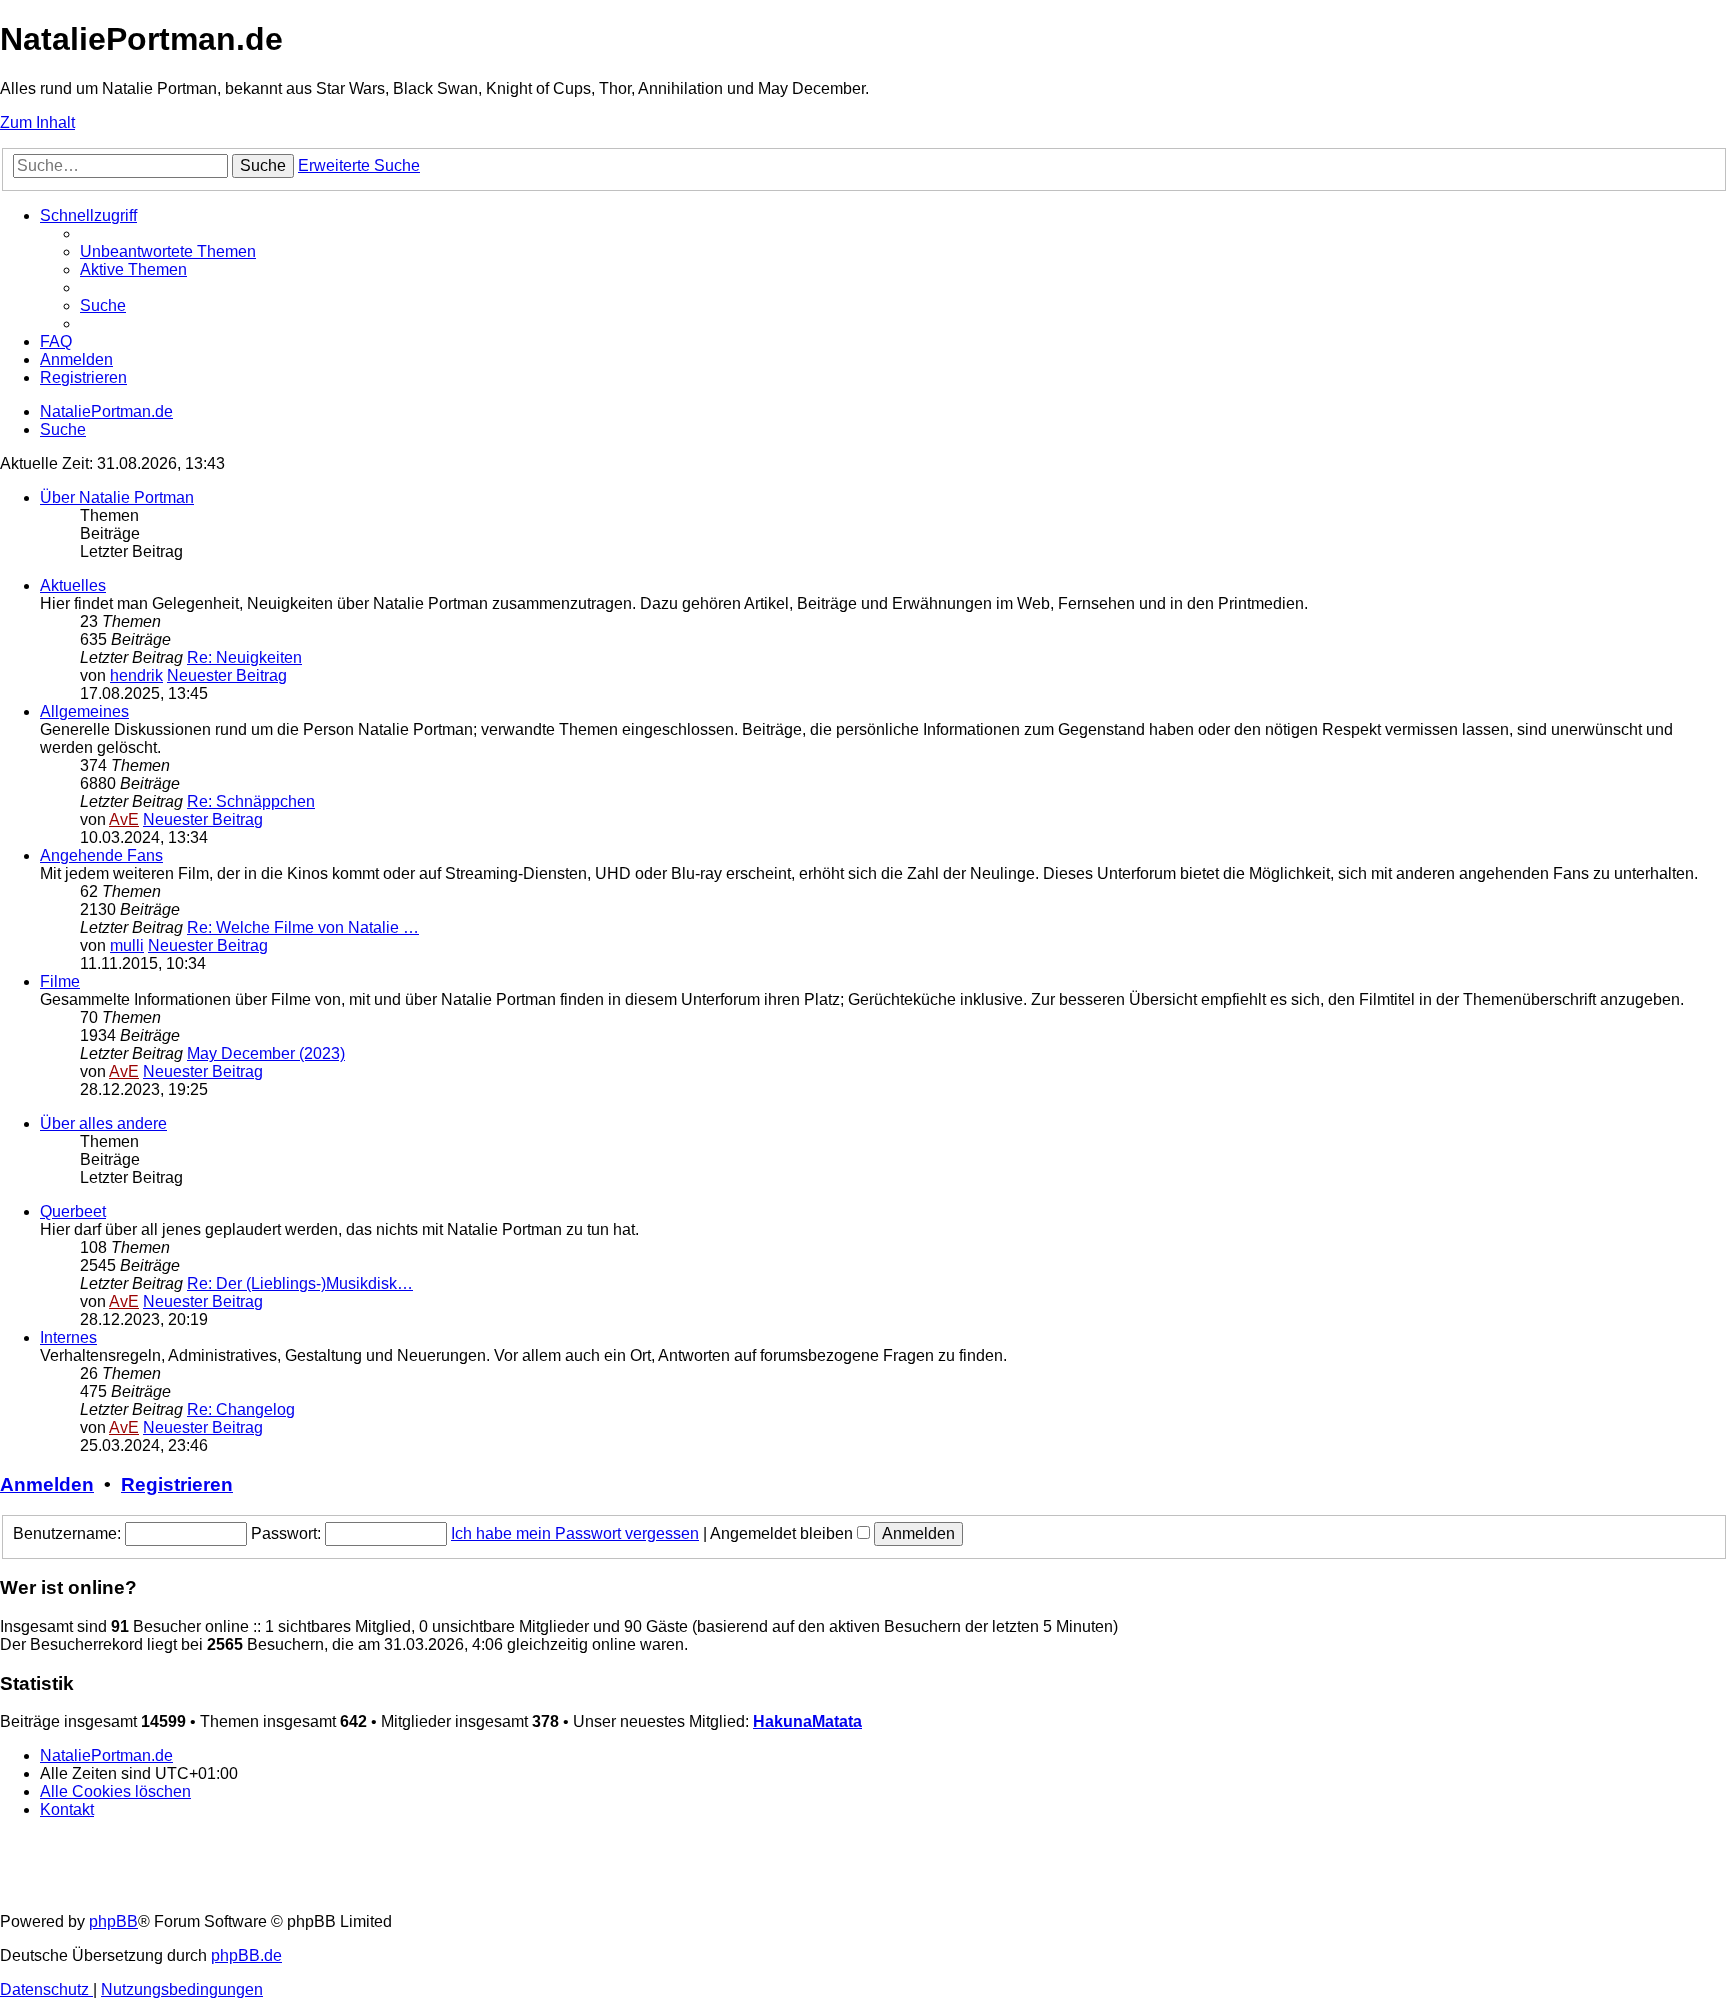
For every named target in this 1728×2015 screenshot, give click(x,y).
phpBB (113, 1921)
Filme (60, 981)
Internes (68, 1337)
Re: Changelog (241, 1409)
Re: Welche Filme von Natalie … (303, 927)
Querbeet (73, 1211)
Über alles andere (103, 1123)
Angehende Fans (101, 855)
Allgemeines (84, 711)
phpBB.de (246, 1955)
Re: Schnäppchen (251, 801)
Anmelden (47, 1484)
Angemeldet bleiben (783, 1533)
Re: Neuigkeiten (244, 657)
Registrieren (177, 1484)
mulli (127, 945)
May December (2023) (266, 1053)
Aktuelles (73, 585)
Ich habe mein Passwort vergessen (575, 1533)
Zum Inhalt (37, 122)
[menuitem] (168, 251)
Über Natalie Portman (117, 497)
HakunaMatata (807, 1721)
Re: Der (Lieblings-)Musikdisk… (300, 1283)
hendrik (136, 675)
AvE (124, 819)
